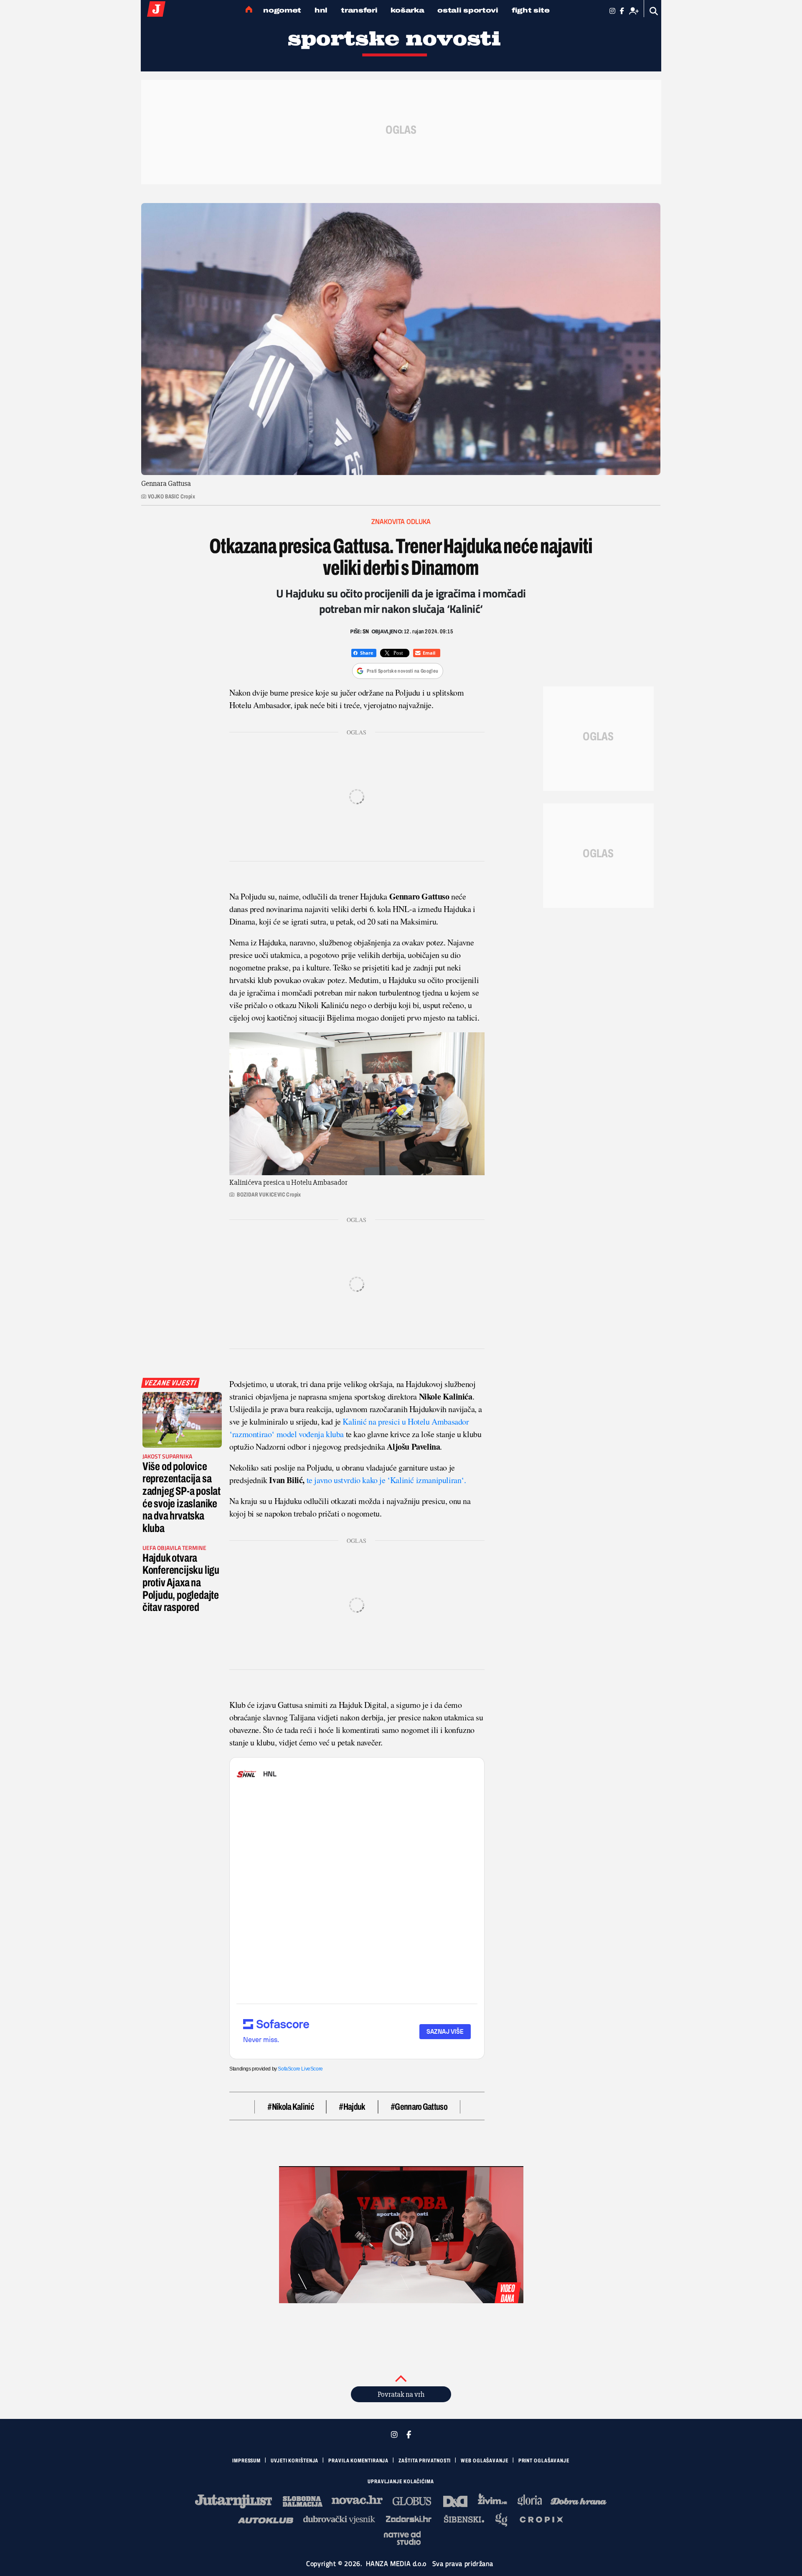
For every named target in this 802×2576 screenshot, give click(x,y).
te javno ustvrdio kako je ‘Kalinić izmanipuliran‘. (386, 1480)
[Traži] (654, 11)
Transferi (359, 10)
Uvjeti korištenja (294, 2461)
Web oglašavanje (485, 2461)
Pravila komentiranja (358, 2461)
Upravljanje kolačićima (401, 2482)
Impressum (246, 2461)
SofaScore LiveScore (300, 2069)
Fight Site (531, 10)
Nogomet (282, 10)
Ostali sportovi (468, 10)
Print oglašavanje (544, 2461)
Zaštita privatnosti (425, 2461)
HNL (321, 10)
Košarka (407, 10)
